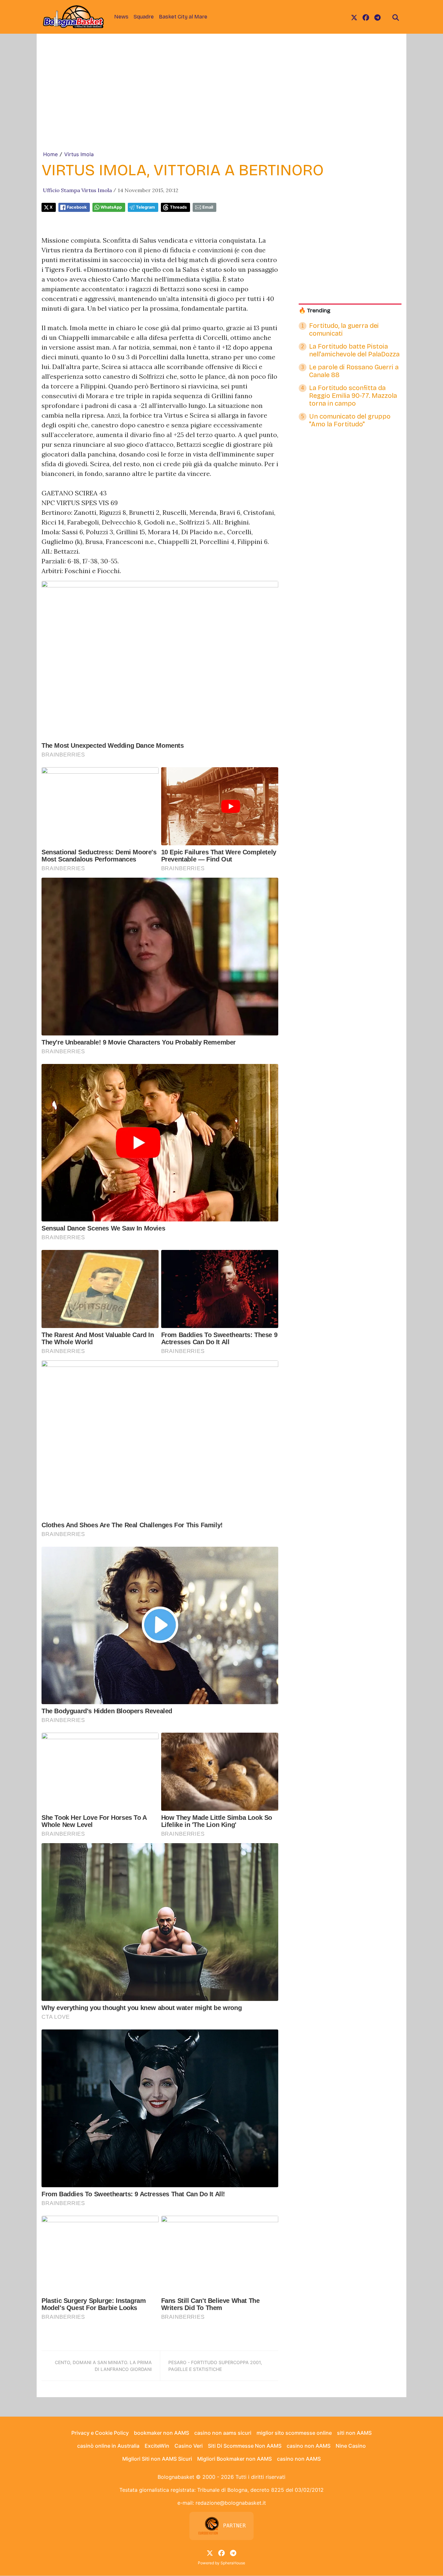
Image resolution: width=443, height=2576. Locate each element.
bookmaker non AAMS (162, 2433)
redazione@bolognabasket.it (231, 2503)
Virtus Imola (79, 154)
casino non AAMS (309, 2446)
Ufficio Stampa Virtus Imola (77, 190)
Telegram (145, 207)
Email (208, 207)
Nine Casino (351, 2446)
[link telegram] (377, 17)
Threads (178, 207)
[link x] (354, 17)
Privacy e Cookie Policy (100, 2433)
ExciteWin (157, 2446)
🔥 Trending (315, 311)
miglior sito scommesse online (294, 2433)
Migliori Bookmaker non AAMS (234, 2459)
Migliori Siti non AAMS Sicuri (157, 2459)
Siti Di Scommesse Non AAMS (245, 2446)
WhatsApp (111, 207)
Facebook (77, 207)
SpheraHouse (233, 2563)
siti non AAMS (354, 2433)
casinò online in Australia (108, 2446)
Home (50, 154)
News (121, 17)
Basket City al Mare (183, 17)
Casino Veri (189, 2446)
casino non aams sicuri (223, 2433)
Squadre (144, 17)
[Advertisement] (221, 102)
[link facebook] (366, 17)
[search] (396, 17)
